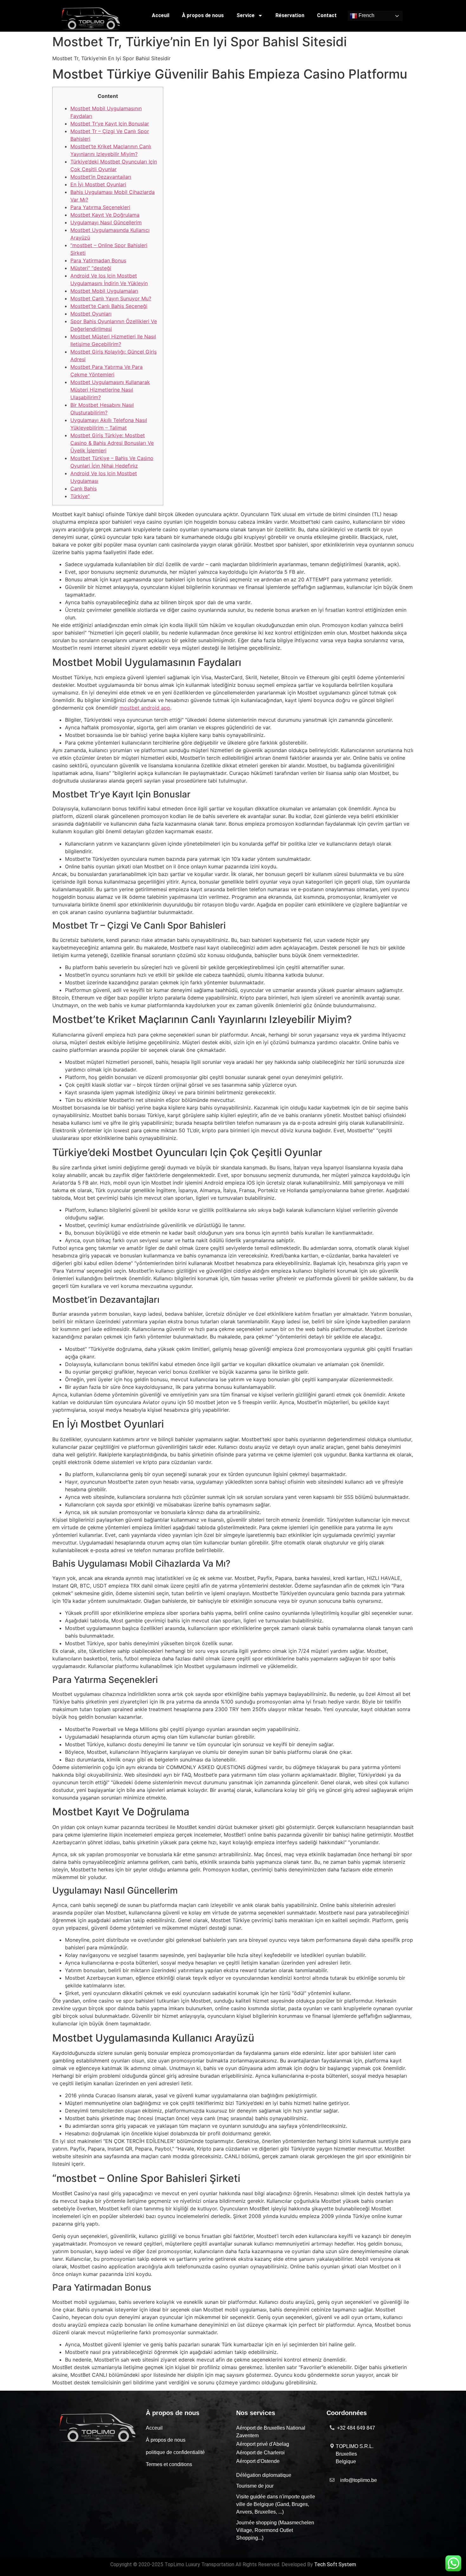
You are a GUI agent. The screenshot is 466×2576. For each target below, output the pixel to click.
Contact (327, 15)
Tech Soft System (335, 2564)
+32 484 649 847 (356, 2428)
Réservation (290, 15)
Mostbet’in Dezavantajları (101, 177)
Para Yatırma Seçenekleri (100, 207)
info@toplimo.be (359, 2480)
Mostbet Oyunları (91, 314)
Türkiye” (80, 496)
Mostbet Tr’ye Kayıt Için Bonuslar (110, 124)
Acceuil (161, 15)
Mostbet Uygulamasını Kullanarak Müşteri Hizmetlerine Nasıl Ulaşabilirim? (110, 390)
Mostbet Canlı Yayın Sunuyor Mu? (111, 298)
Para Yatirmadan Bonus (98, 260)
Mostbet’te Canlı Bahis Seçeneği (109, 306)
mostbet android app (145, 708)
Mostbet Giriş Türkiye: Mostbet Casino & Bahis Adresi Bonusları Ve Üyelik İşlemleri (112, 443)
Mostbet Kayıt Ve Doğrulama (105, 215)
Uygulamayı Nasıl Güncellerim (106, 222)
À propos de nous (203, 15)
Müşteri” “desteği (91, 268)
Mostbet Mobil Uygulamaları (104, 291)
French (366, 16)
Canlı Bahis (84, 489)
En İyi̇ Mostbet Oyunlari (98, 184)
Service (246, 15)
